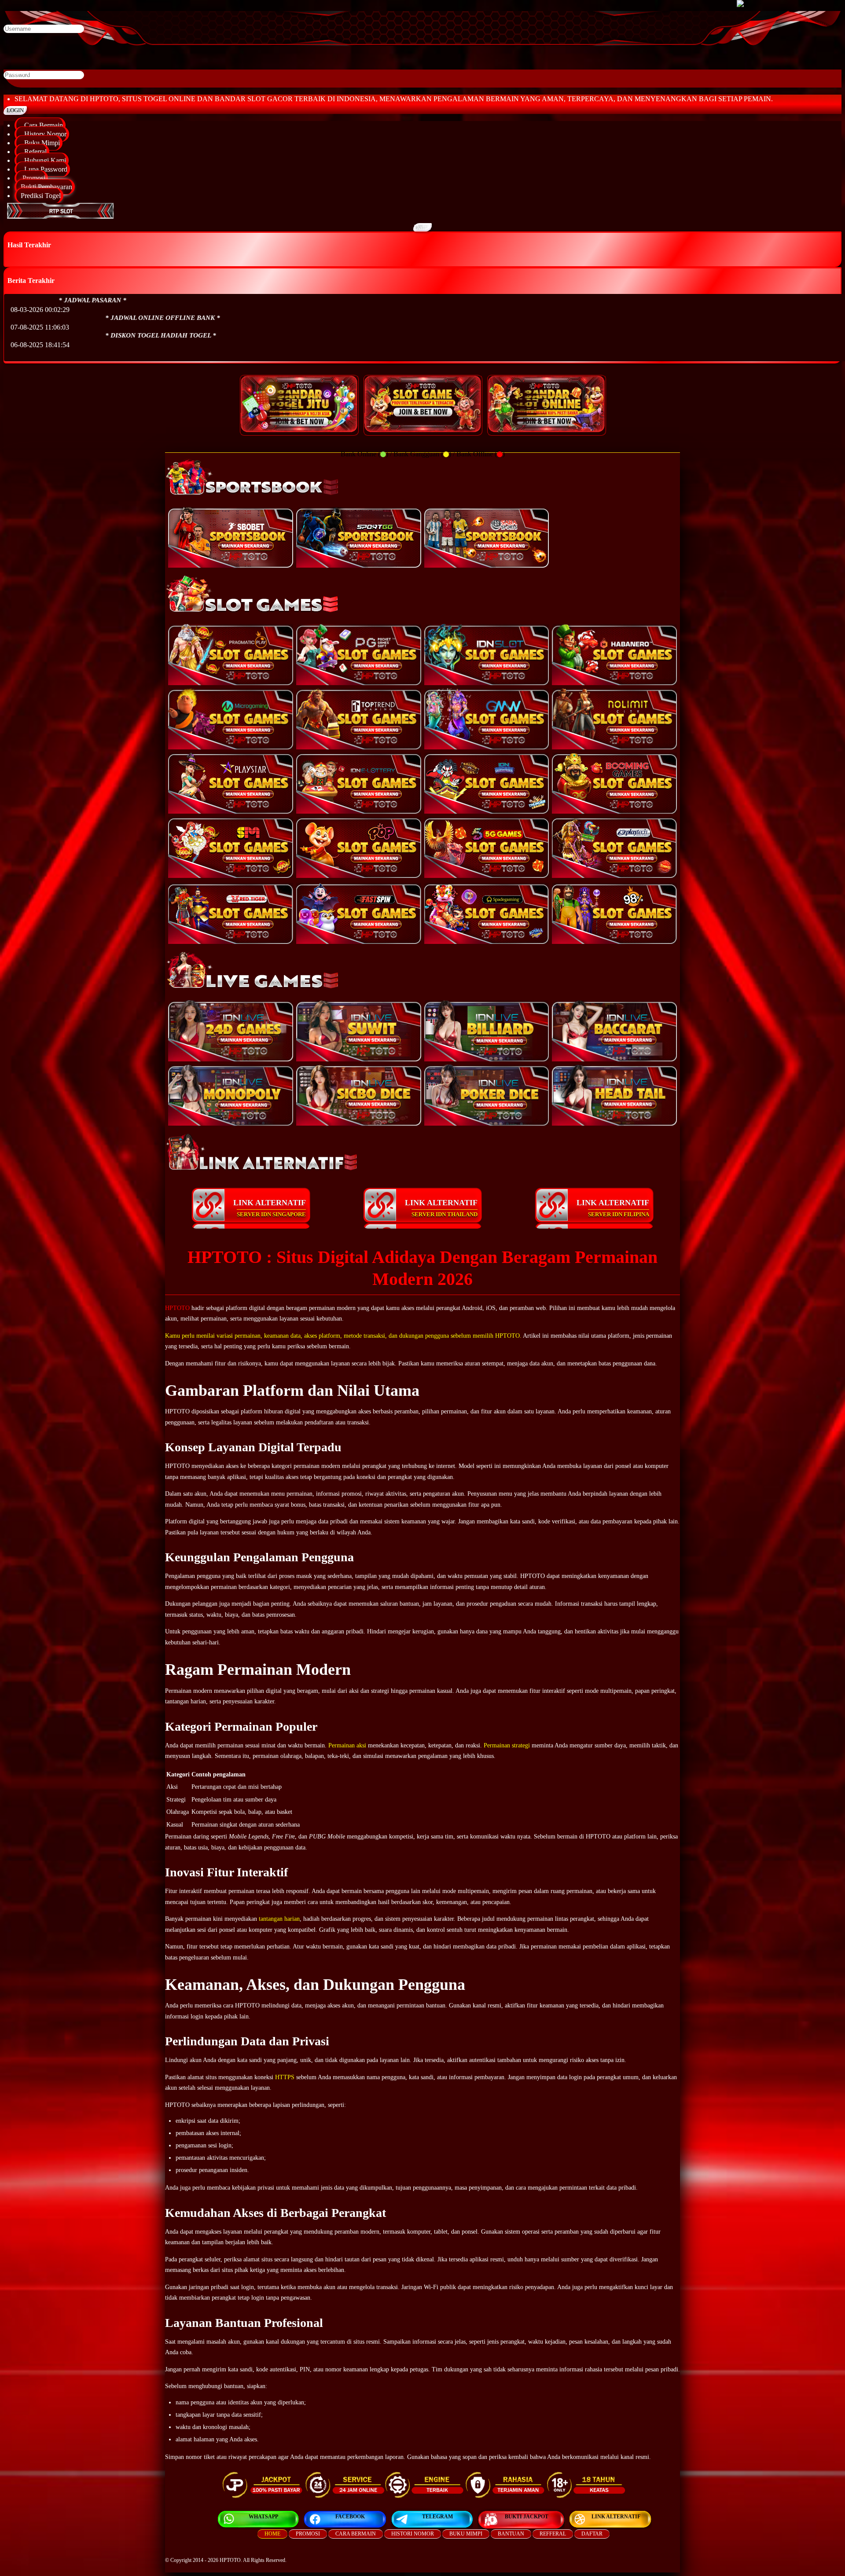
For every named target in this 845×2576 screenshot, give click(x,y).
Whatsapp (263, 2517)
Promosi (33, 178)
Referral (34, 152)
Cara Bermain (42, 125)
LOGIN (15, 110)
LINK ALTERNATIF (270, 1208)
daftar (592, 2534)
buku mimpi (466, 2534)
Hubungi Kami (43, 160)
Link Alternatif (616, 2517)
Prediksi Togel (41, 196)
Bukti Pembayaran (46, 187)
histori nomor (413, 2534)
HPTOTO (177, 1308)
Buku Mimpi (40, 143)
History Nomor (44, 134)
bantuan (511, 2534)
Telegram (437, 2517)
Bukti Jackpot (527, 2517)
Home (272, 2534)
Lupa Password (44, 169)
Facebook (350, 2517)
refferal (553, 2534)
